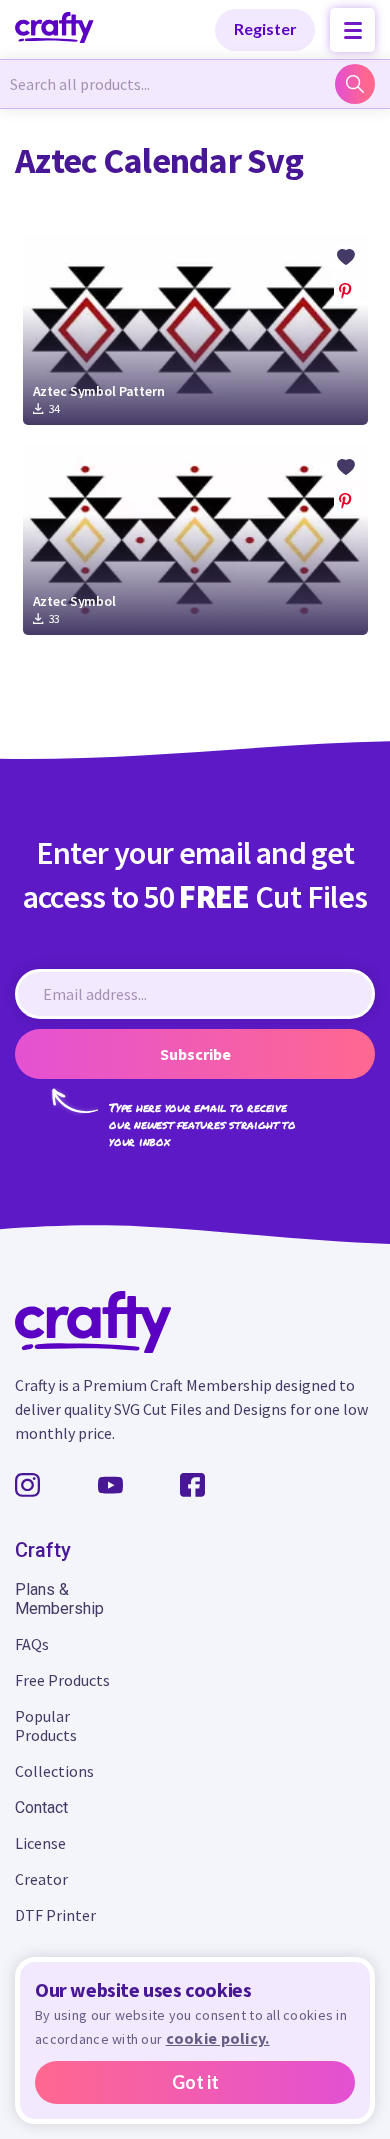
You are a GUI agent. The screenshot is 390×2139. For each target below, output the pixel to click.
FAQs (32, 1644)
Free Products (62, 1680)
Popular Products (46, 1725)
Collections (54, 1771)
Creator (41, 1879)
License (40, 1843)
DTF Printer (55, 1915)
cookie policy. (218, 2038)
